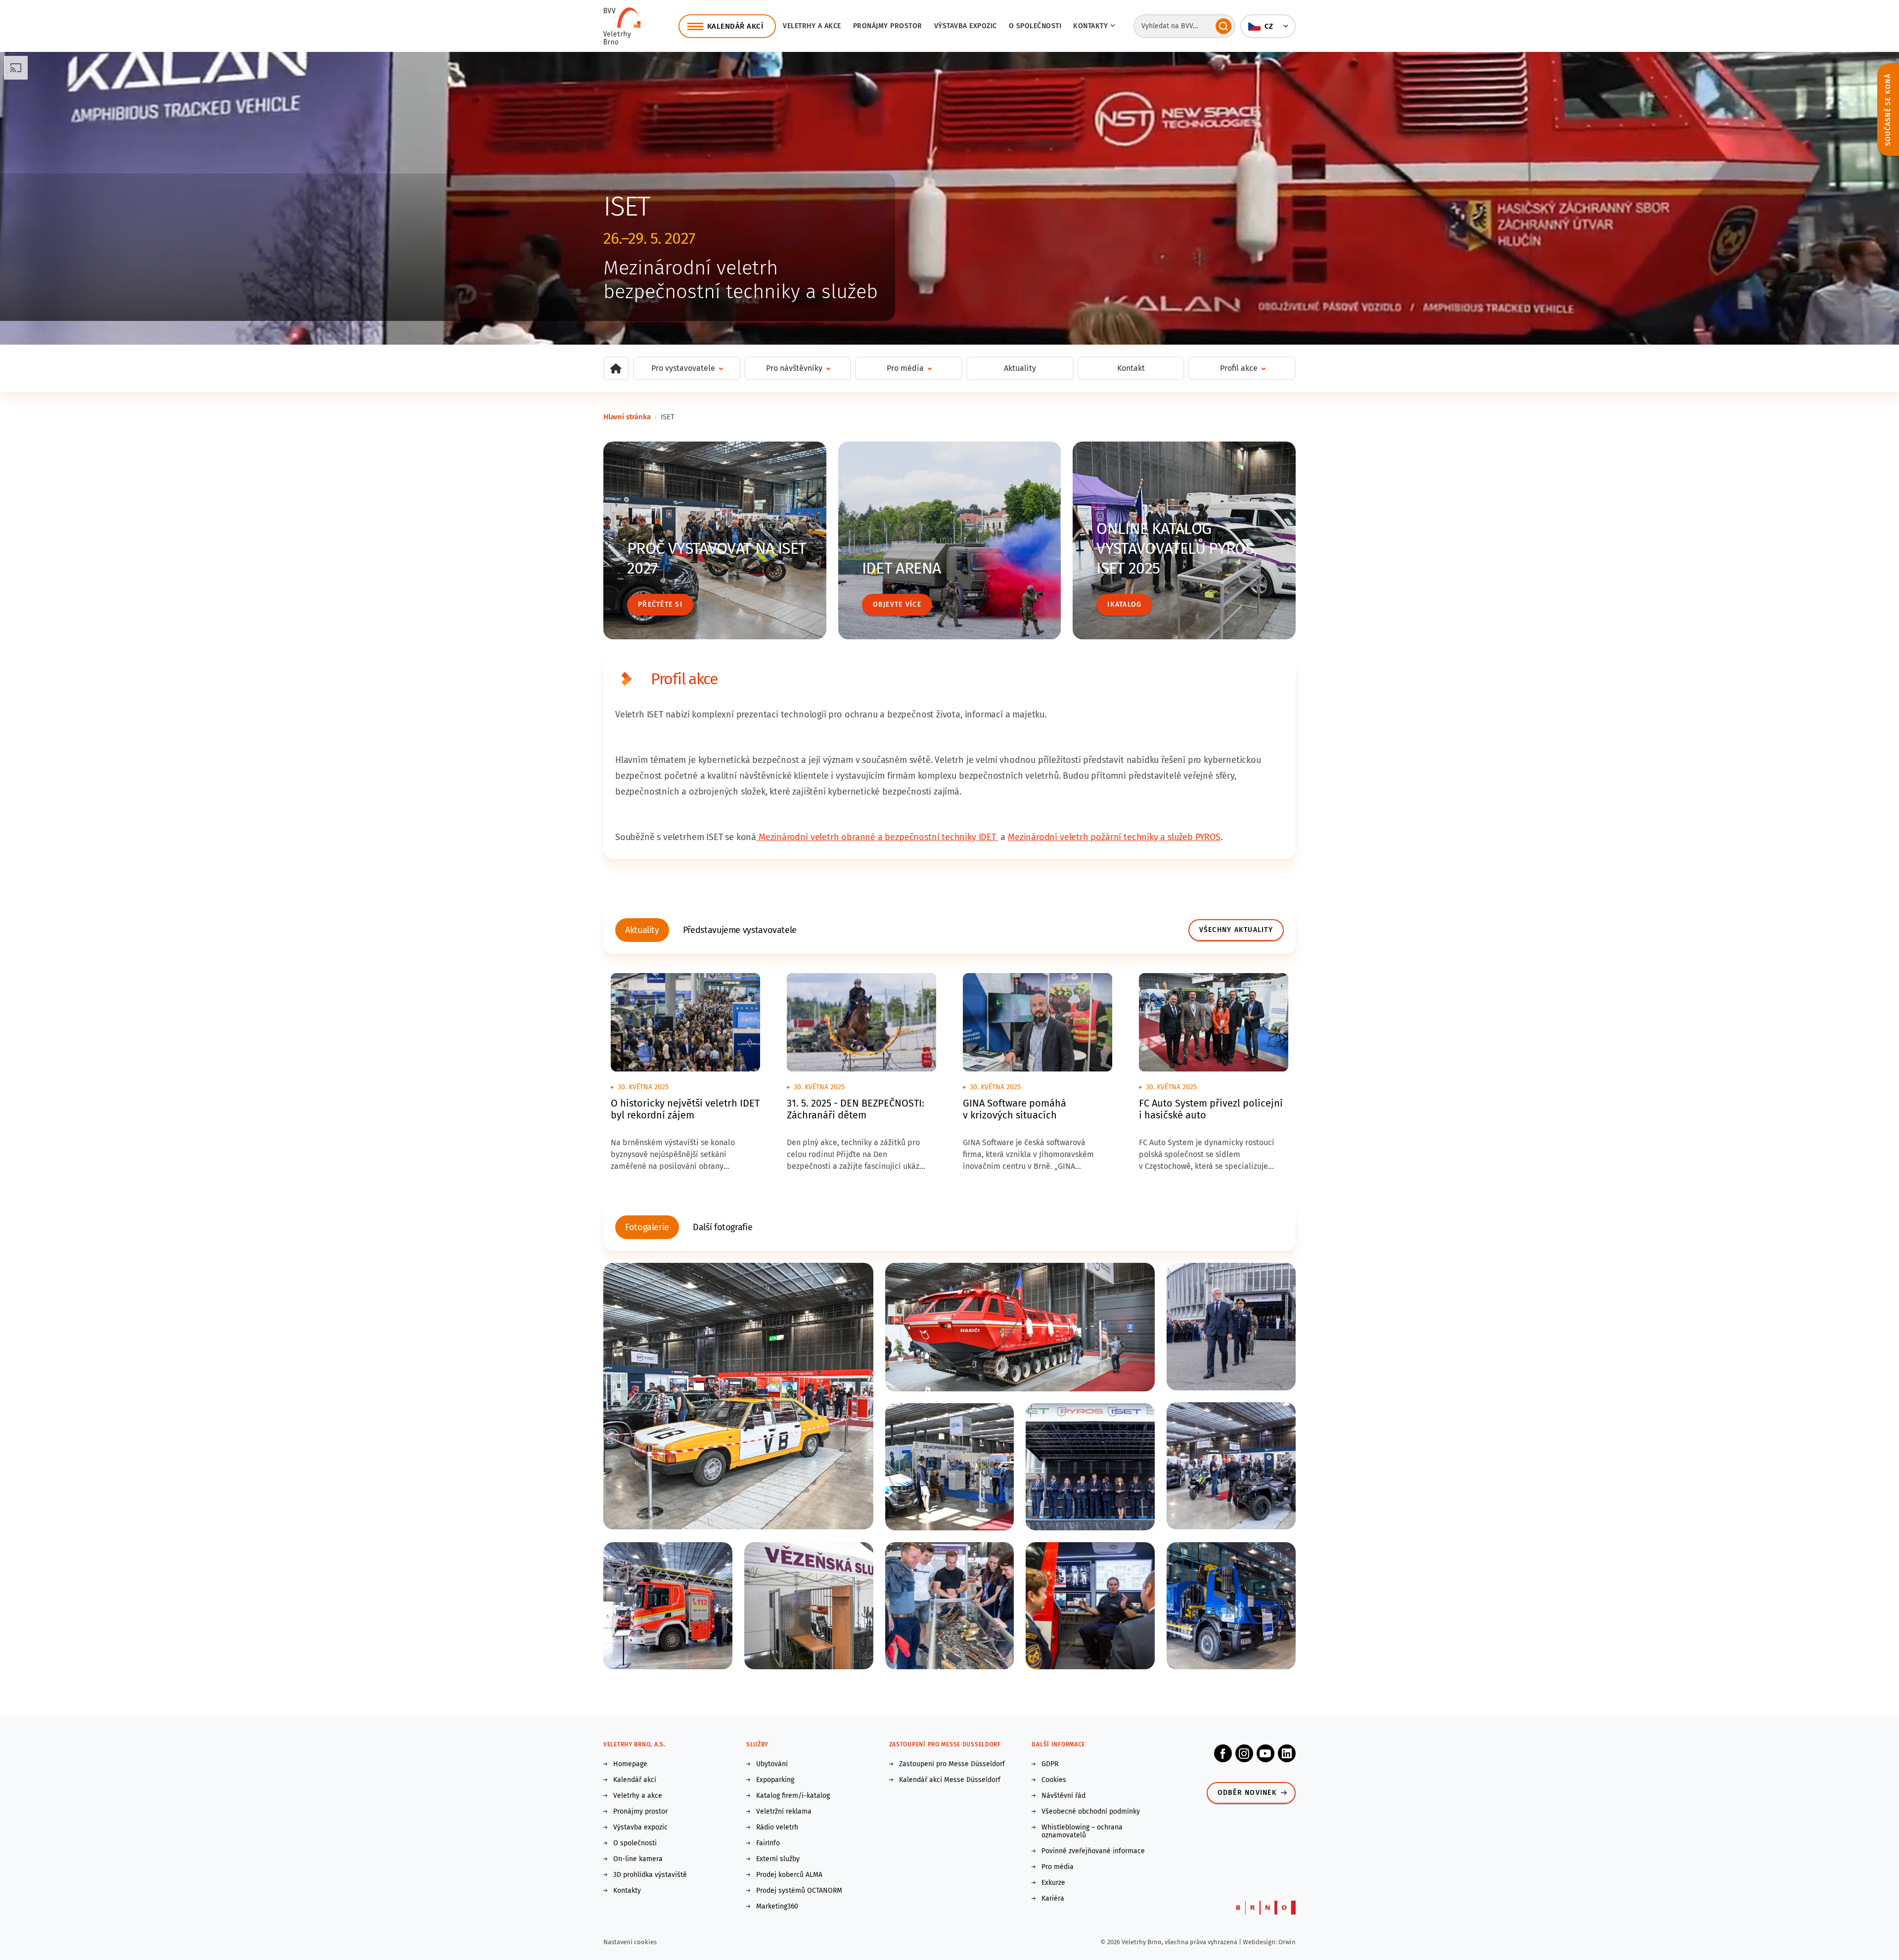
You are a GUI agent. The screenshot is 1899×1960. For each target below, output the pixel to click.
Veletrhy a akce (812, 26)
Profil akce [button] (1239, 368)
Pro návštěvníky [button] (794, 368)
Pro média (1058, 1867)
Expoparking (775, 1780)
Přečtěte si (660, 604)
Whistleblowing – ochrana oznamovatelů (1082, 1831)
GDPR (1050, 1764)
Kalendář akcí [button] (735, 26)
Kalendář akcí (635, 1780)
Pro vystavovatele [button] (683, 368)
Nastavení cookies (630, 1942)
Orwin (1287, 1942)
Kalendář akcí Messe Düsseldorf (950, 1780)
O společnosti (1035, 26)
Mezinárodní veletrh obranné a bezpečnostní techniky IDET (877, 837)
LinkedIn (1287, 1753)
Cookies (1054, 1780)
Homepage (630, 1764)
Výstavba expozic (966, 26)
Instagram (1244, 1753)
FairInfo (768, 1843)
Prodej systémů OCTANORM (799, 1891)
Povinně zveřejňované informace (1093, 1851)
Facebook (1223, 1753)
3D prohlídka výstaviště (650, 1875)
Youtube (1266, 1753)
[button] (1268, 26)
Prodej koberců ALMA (789, 1875)
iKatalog (1124, 604)
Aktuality (1020, 368)
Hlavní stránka (627, 417)
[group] (642, 930)
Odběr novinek (1247, 1793)
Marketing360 (777, 1907)
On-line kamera (638, 1859)
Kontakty (627, 1891)
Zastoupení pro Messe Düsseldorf (952, 1764)
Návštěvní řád (1063, 1796)
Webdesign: (1261, 1942)
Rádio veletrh (777, 1827)
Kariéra (1053, 1899)
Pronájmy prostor (888, 26)
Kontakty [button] (1090, 26)
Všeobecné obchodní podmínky (1091, 1812)
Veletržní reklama (784, 1812)
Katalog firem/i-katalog (793, 1796)
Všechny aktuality (1236, 930)
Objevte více (897, 604)
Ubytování (772, 1764)
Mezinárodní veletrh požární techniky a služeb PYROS (1114, 837)
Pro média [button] (905, 368)
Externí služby (778, 1859)
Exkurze (1053, 1883)
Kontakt (1131, 368)
